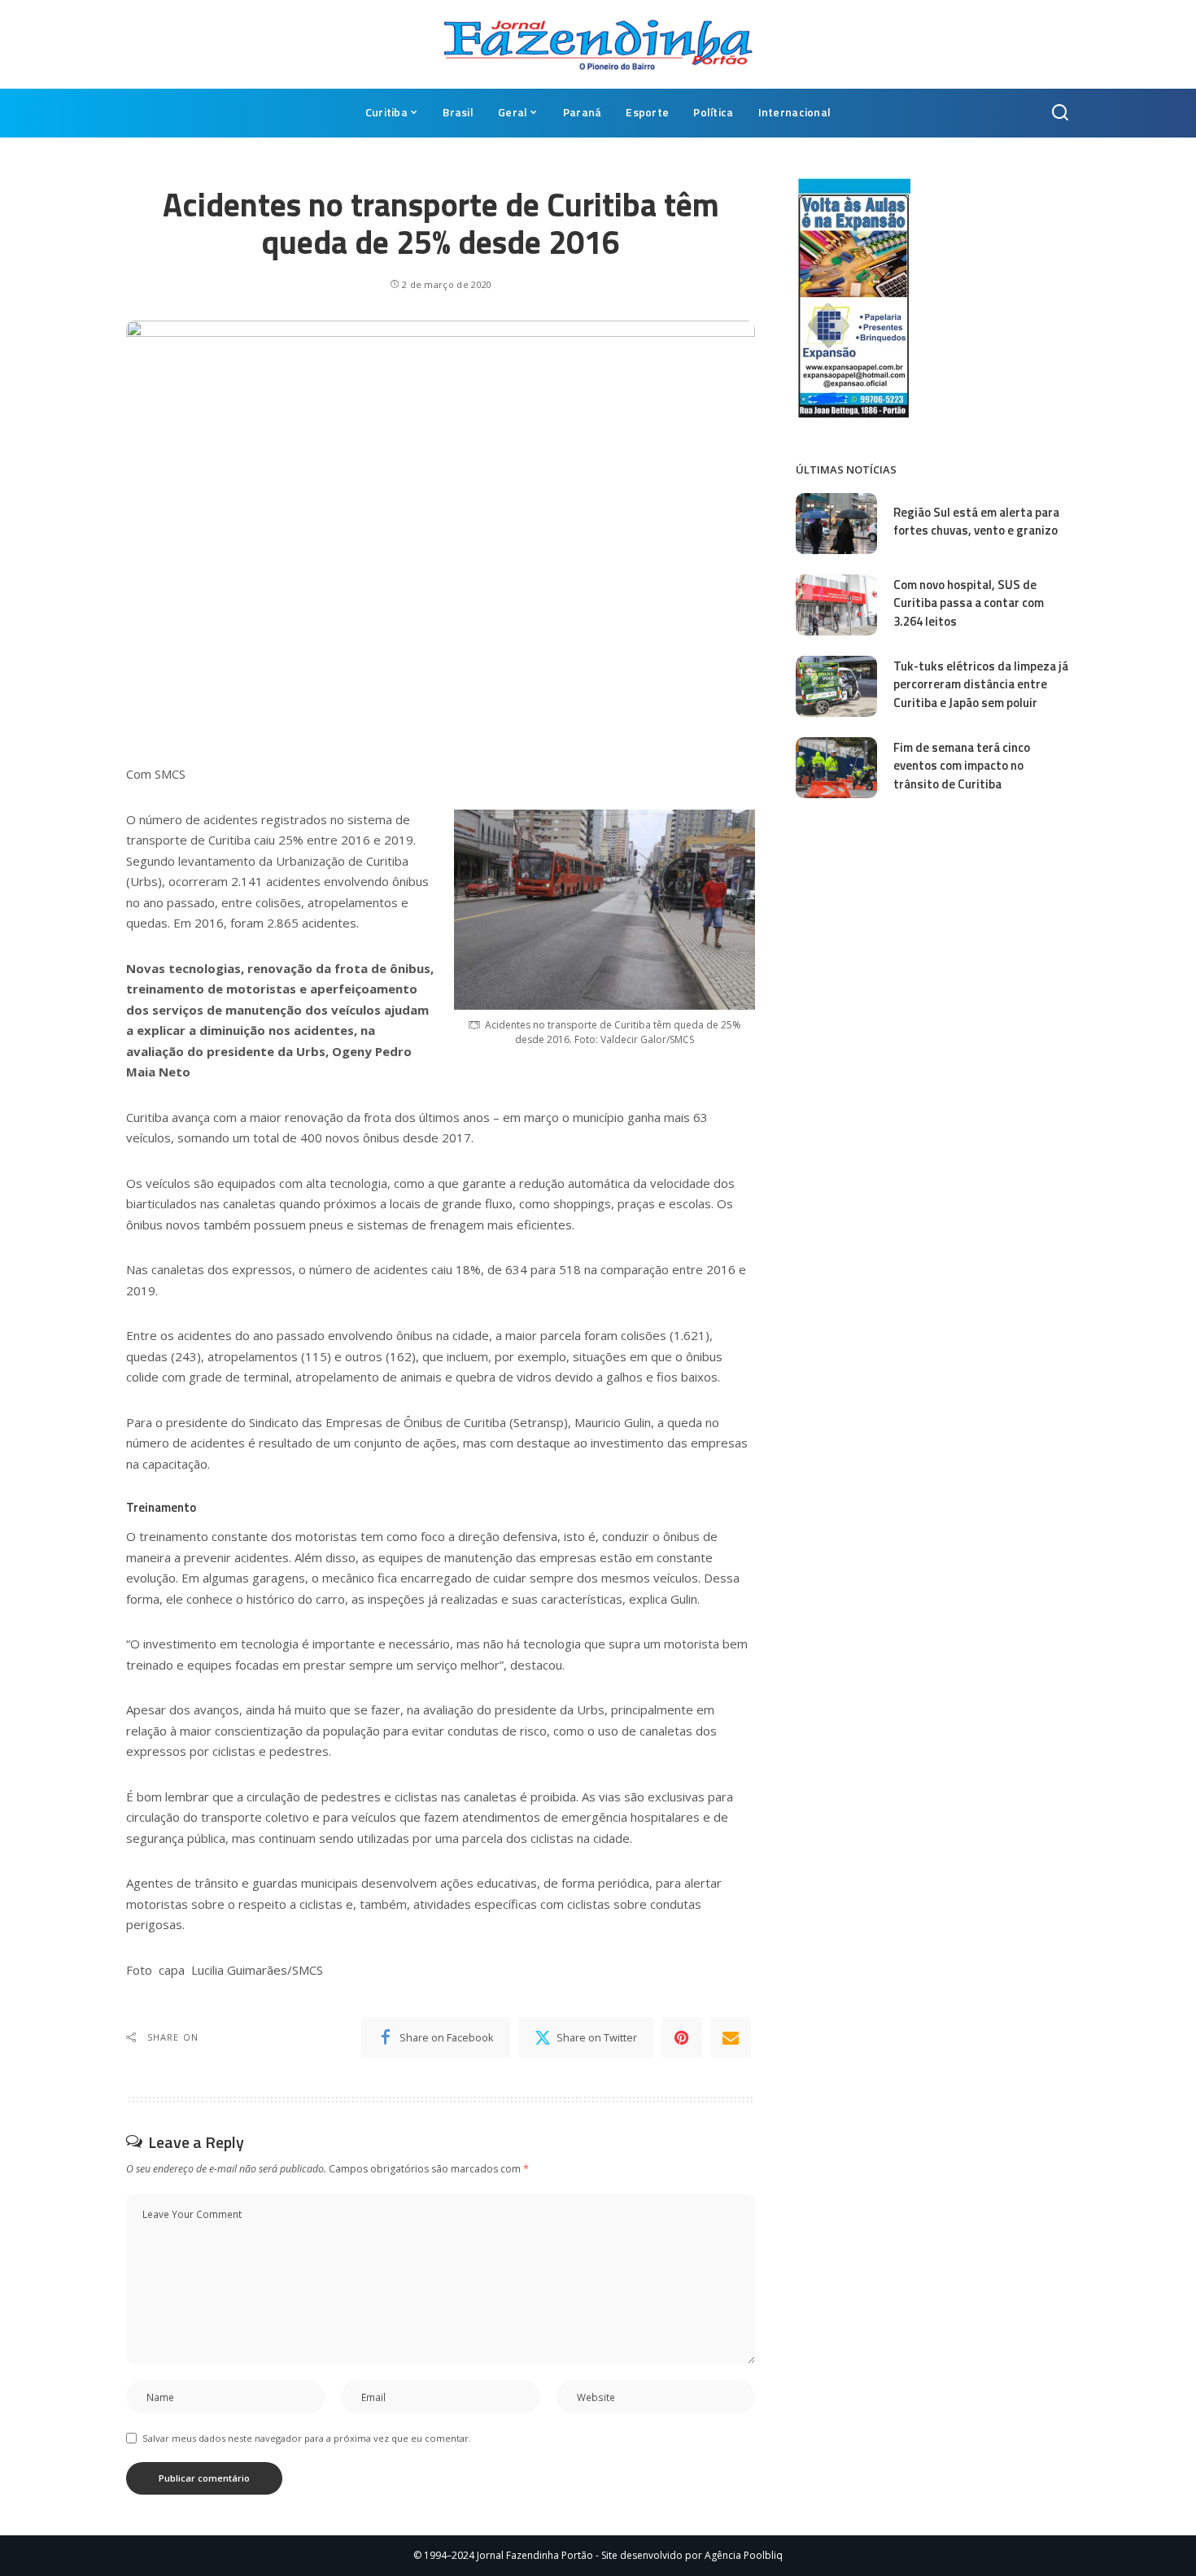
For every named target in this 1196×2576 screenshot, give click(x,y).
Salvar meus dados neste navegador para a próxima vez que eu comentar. (307, 2438)
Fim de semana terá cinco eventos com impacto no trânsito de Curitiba (962, 766)
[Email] (731, 2037)
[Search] (1060, 113)
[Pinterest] (682, 2037)
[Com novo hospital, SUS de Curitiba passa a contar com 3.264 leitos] (836, 605)
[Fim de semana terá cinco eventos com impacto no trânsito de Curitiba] (836, 768)
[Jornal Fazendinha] (598, 44)
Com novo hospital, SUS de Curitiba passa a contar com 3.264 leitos (969, 603)
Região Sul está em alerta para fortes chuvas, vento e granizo (976, 522)
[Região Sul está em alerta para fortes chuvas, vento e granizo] (836, 524)
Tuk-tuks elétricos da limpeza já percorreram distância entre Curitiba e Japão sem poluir (981, 684)
